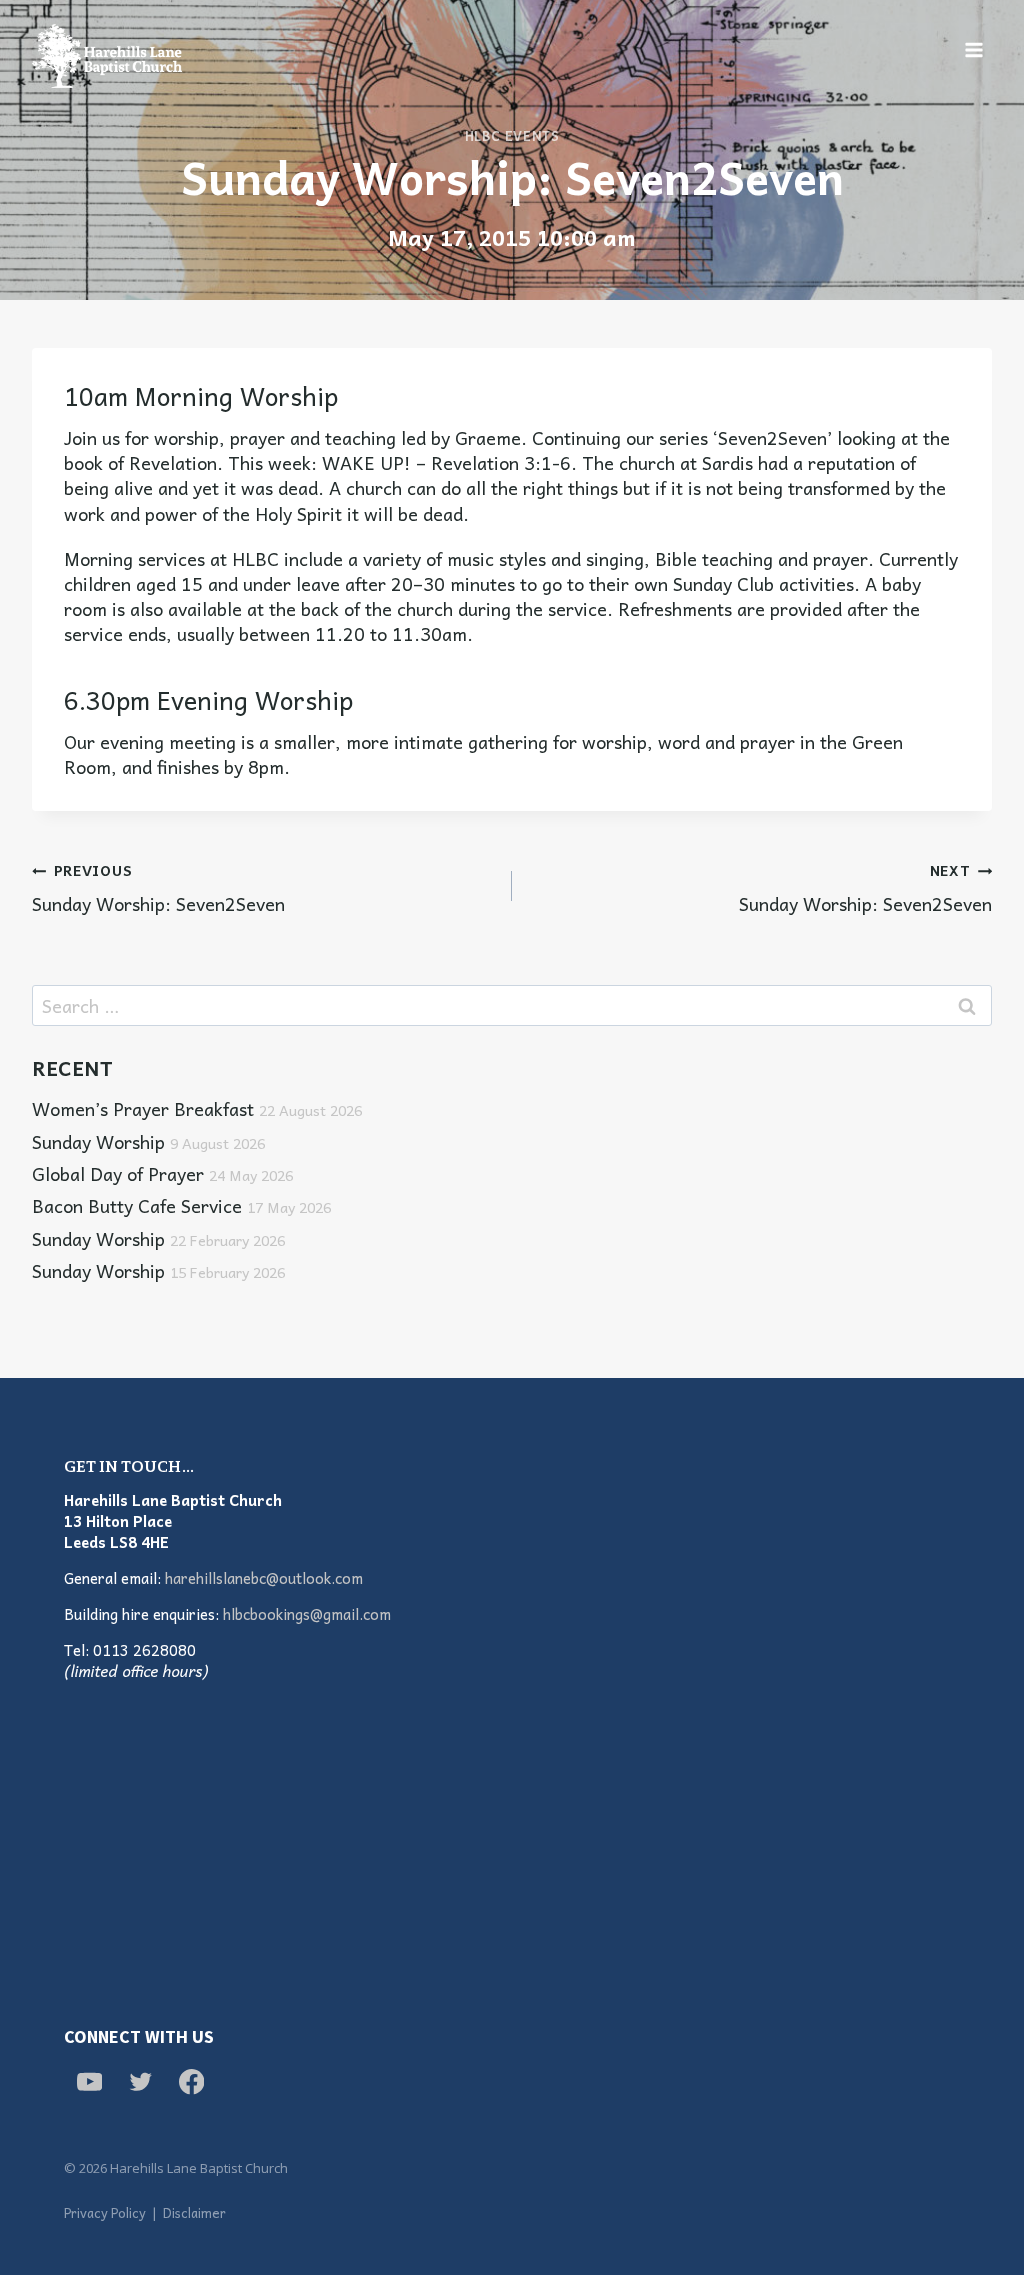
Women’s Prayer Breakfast (197, 1108)
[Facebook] (191, 2081)
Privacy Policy (105, 2212)
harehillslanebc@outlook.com (264, 1578)
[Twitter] (140, 2081)
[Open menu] (973, 49)
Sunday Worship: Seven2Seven (158, 886)
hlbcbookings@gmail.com (307, 1614)
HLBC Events (512, 136)
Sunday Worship (148, 1141)
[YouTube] (89, 2081)
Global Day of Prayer (162, 1173)
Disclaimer (194, 2212)
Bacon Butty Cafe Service (181, 1205)
